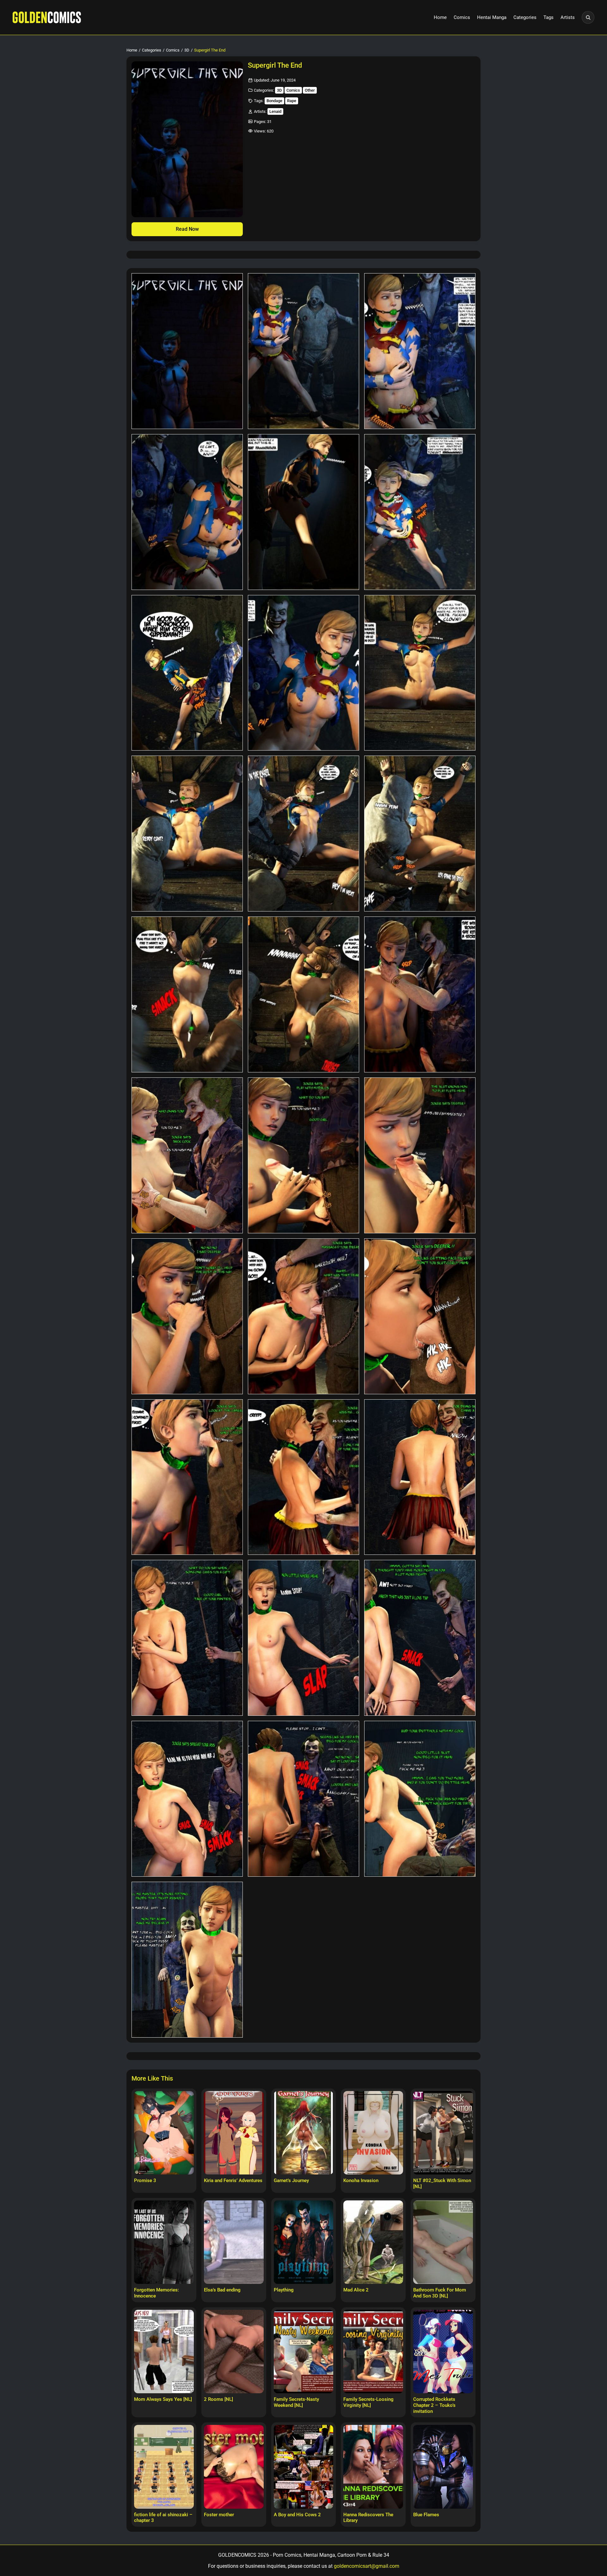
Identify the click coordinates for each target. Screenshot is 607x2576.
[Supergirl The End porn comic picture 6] (420, 512)
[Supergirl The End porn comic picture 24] (420, 1477)
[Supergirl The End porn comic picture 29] (303, 1799)
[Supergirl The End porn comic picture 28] (187, 1799)
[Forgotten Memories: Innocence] (164, 2242)
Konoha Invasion (361, 2180)
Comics (462, 17)
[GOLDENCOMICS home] (47, 17)
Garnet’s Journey (291, 2180)
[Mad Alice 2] (373, 2242)
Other (310, 90)
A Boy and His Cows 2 (297, 2515)
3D (187, 50)
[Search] (588, 17)
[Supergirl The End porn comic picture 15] (420, 994)
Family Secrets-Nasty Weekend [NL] (296, 2402)
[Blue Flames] (443, 2467)
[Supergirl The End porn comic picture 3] (420, 351)
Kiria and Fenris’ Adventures (233, 2180)
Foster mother (219, 2515)
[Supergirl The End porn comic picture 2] (303, 351)
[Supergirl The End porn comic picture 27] (420, 1638)
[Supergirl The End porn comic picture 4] (187, 512)
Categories (525, 17)
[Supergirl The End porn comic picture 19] (187, 1316)
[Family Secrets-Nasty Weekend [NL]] (304, 2352)
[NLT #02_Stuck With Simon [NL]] (443, 2133)
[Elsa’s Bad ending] (234, 2242)
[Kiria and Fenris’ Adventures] (234, 2133)
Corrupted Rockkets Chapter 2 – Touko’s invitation (434, 2405)
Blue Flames (426, 2515)
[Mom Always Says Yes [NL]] (164, 2352)
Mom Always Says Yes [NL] (163, 2399)
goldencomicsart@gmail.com (367, 2566)
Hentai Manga (492, 17)
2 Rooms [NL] (218, 2399)
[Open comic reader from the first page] (187, 139)
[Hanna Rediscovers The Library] (373, 2467)
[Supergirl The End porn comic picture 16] (187, 1155)
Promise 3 (145, 2180)
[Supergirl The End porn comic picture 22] (187, 1477)
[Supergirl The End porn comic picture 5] (303, 512)
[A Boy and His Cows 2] (304, 2467)
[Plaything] (304, 2242)
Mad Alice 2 (356, 2290)
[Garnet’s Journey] (304, 2133)
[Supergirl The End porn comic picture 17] (303, 1155)
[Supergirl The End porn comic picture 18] (420, 1155)
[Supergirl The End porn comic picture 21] (420, 1316)
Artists (568, 17)
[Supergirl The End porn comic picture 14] (303, 994)
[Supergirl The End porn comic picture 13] (187, 994)
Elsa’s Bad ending (222, 2290)
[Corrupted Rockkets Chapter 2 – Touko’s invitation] (443, 2352)
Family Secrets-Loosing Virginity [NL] (368, 2402)
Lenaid (275, 111)
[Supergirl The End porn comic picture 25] (187, 1638)
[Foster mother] (234, 2467)
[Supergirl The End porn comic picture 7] (187, 673)
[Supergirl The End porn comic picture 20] (303, 1316)
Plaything (284, 2290)
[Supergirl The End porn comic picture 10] (187, 834)
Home (440, 17)
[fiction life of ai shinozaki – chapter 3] (164, 2467)
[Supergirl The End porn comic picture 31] (187, 1960)
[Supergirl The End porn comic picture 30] (420, 1799)
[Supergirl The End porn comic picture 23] (303, 1477)
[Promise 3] (164, 2133)
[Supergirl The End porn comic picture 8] (303, 673)
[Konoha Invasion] (373, 2133)
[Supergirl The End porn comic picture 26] (303, 1638)
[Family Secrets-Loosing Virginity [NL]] (373, 2352)
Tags (549, 17)
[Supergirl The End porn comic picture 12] (420, 834)
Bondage (274, 101)
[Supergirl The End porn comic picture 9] (420, 673)
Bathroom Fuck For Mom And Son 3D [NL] (440, 2293)
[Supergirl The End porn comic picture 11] (303, 834)
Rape (292, 101)
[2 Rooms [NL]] (234, 2352)
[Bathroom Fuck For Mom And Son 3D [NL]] (443, 2242)
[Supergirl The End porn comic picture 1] (187, 351)
